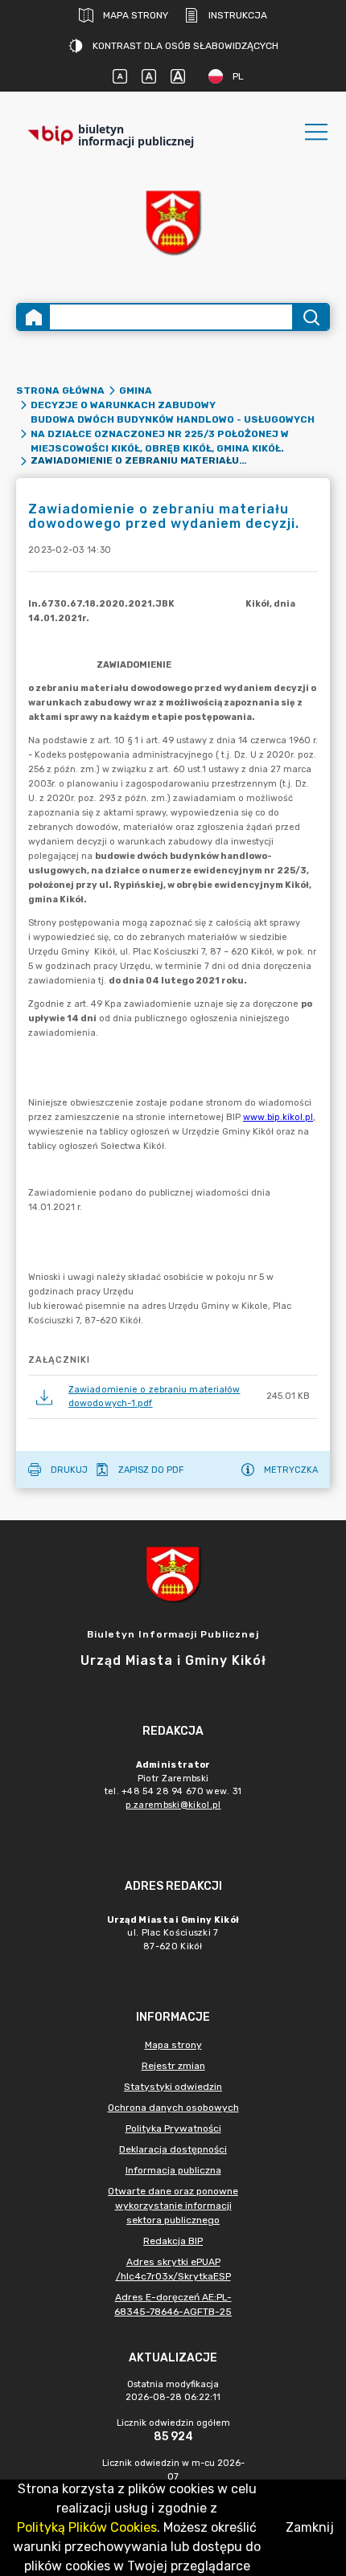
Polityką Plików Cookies (87, 2527)
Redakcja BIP (173, 2241)
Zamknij (310, 2527)
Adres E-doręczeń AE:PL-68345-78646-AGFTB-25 (173, 2304)
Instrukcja (238, 15)
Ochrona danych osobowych (173, 2108)
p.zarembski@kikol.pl (173, 1805)
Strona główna (60, 390)
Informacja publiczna (173, 2170)
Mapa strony (136, 15)
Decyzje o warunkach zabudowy (123, 405)
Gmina (136, 390)
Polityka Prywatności (173, 2128)
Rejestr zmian (173, 2066)
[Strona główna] (34, 317)
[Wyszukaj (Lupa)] (310, 317)
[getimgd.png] (173, 222)
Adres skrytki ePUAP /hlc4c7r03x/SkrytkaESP (173, 2269)
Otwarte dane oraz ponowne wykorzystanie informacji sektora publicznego (173, 2206)
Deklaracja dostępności (173, 2149)
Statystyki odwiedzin (173, 2087)
